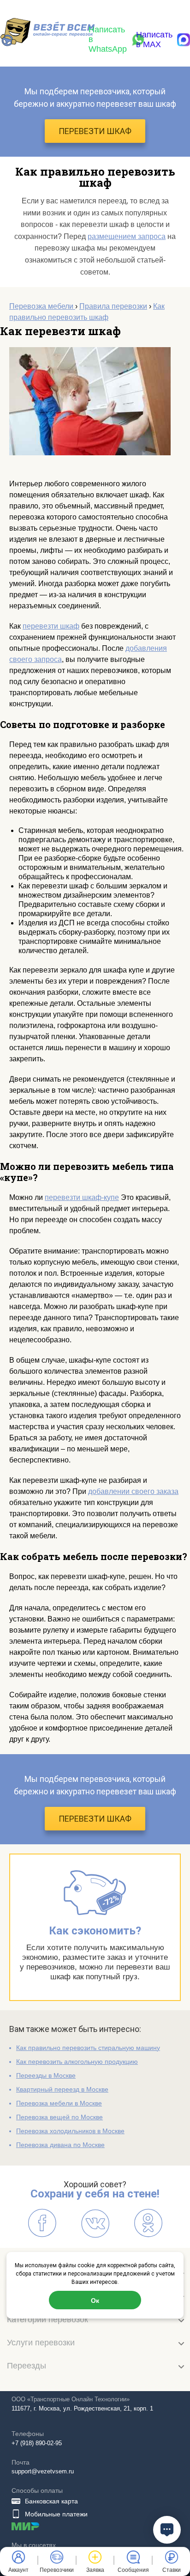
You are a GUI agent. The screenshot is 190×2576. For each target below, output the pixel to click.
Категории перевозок (47, 2319)
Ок (95, 2300)
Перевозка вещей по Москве (59, 2117)
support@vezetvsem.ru (43, 2471)
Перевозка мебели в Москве (59, 2103)
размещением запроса (127, 236)
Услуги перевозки (41, 2343)
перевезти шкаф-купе (82, 1197)
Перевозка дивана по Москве (60, 2145)
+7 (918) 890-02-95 (37, 2443)
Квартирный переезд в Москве (62, 2089)
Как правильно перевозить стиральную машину (88, 2048)
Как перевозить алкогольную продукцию (77, 2062)
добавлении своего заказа (133, 1491)
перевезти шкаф (51, 626)
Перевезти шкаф (95, 131)
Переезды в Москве (46, 2075)
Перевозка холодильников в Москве (70, 2131)
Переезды (27, 2366)
